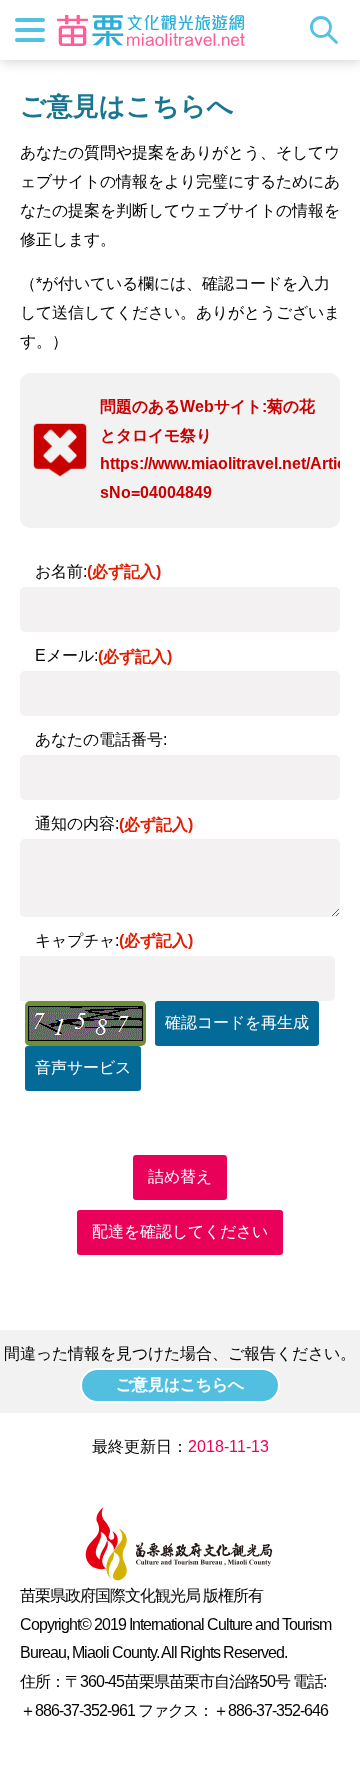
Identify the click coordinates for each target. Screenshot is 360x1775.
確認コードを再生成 (237, 1022)
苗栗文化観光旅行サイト (151, 30)
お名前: (98, 571)
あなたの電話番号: (101, 739)
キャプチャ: (114, 940)
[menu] (30, 30)
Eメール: (103, 655)
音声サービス (83, 1067)
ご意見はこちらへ (180, 1384)
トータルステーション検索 (329, 30)
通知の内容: (114, 823)
